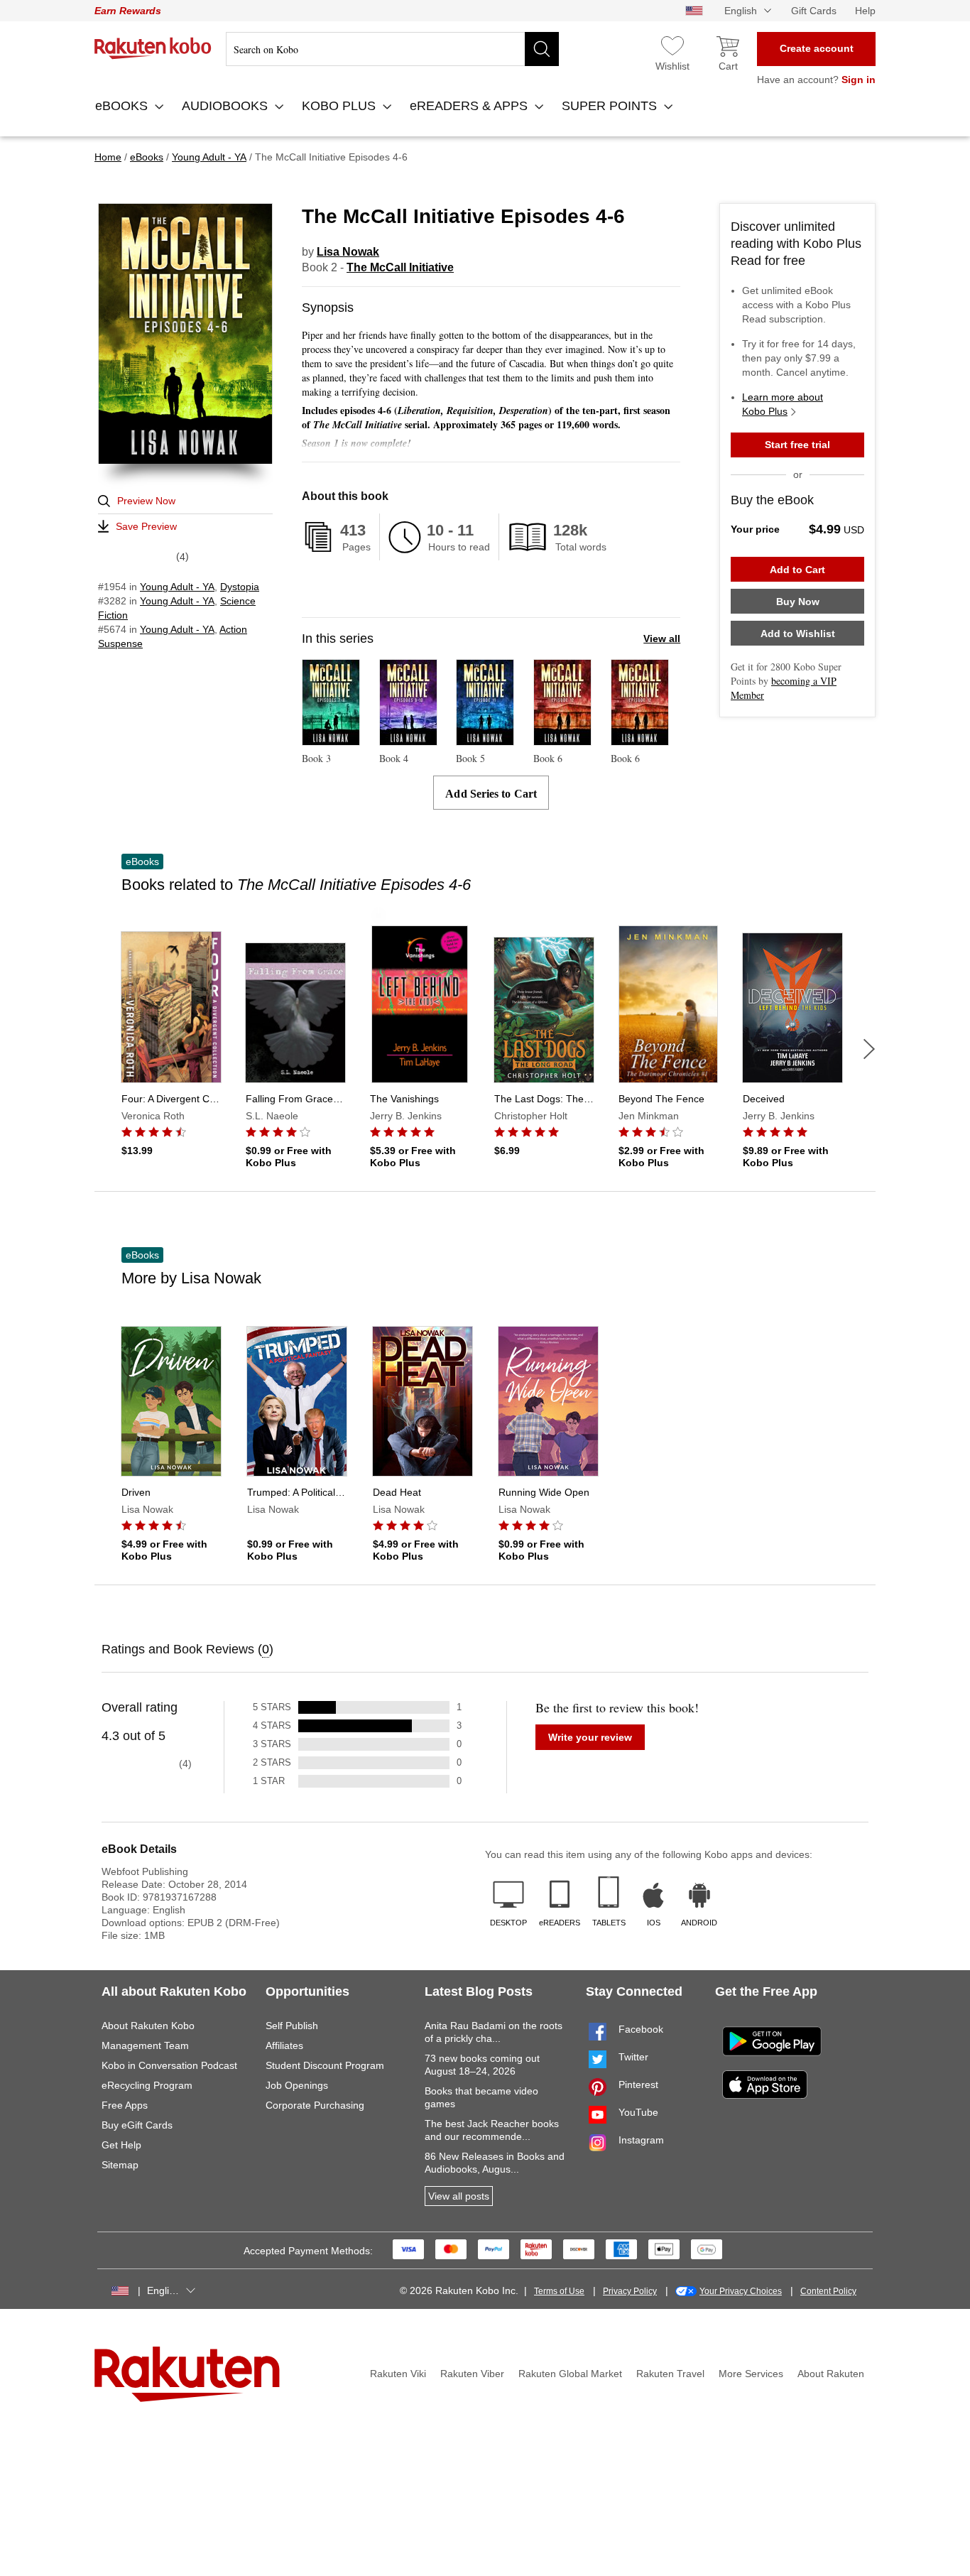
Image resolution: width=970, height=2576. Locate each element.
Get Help (121, 2145)
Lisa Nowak (348, 252)
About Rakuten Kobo (148, 2026)
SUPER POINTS (611, 106)
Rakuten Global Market (570, 2374)
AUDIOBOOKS (227, 106)
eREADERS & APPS (470, 106)
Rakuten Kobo (153, 48)
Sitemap (120, 2165)
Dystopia (240, 587)
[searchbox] (392, 49)
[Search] (542, 49)
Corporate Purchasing (315, 2105)
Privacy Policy (630, 2291)
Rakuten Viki (398, 2374)
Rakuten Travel (670, 2374)
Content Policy (828, 2291)
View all (662, 638)
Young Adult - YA (177, 587)
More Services (751, 2374)
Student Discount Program (325, 2065)
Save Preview (146, 526)
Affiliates (284, 2045)
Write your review (590, 1737)
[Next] (869, 1049)
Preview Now (146, 501)
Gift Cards (814, 11)
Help (865, 11)
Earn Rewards (128, 11)
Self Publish (292, 2026)
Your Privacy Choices (741, 2291)
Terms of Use (559, 2291)
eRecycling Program (147, 2085)
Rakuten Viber (472, 2374)
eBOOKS (123, 106)
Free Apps (125, 2105)
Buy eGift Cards (137, 2125)
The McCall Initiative (400, 267)
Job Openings (297, 2085)
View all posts (459, 2196)
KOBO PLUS (340, 106)
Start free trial (797, 445)
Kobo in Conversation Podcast (169, 2065)
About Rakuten (831, 2374)
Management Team (145, 2045)
